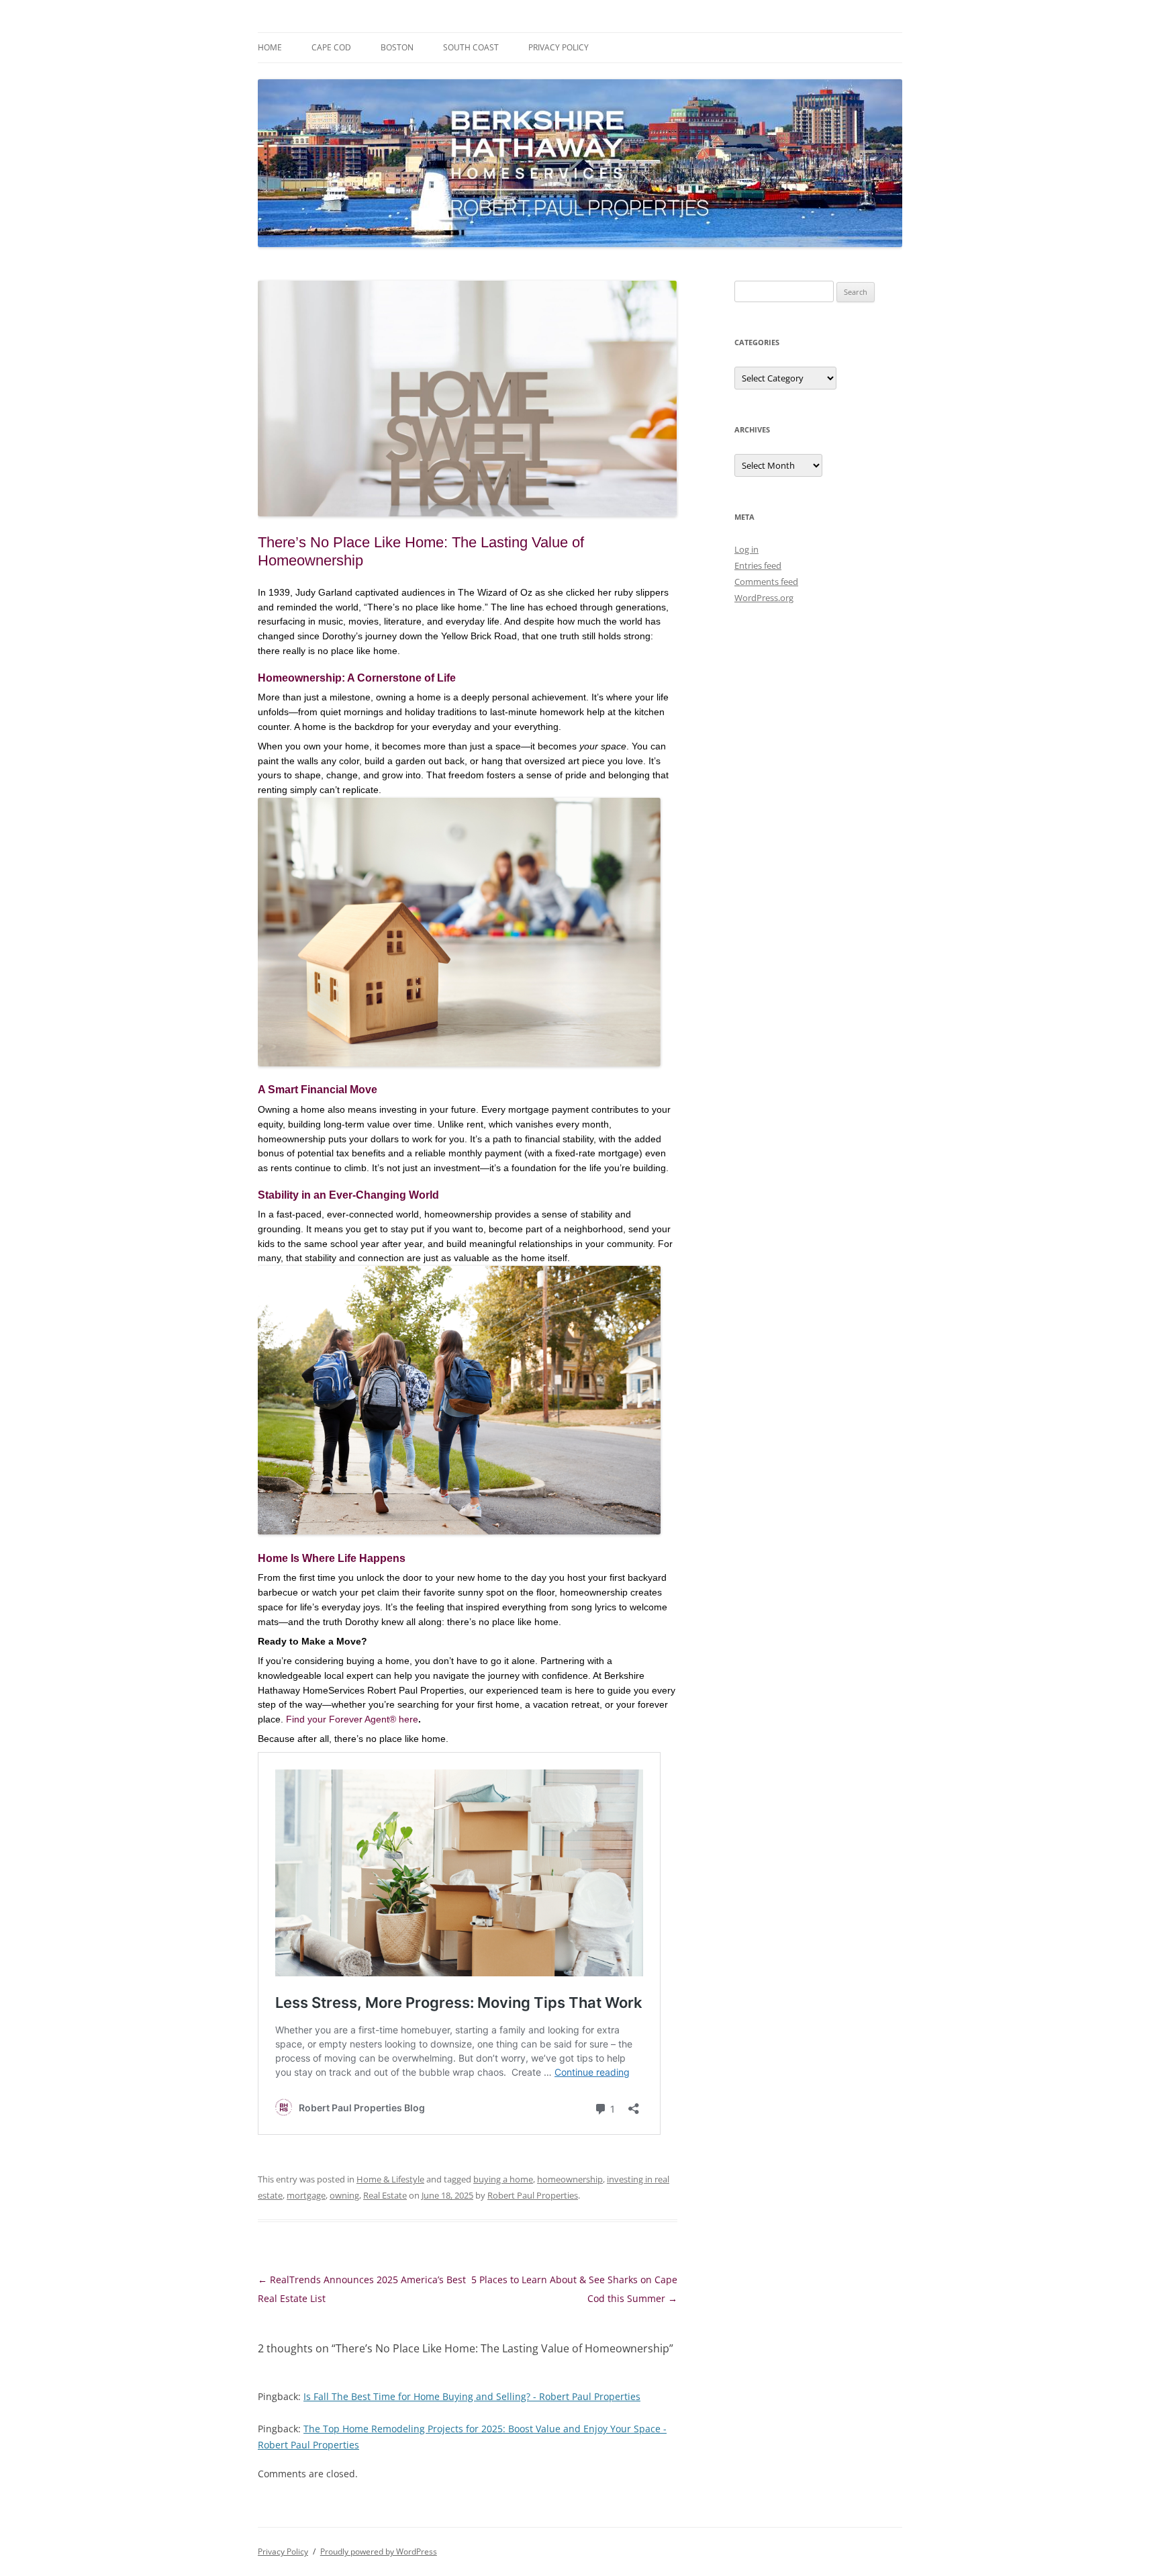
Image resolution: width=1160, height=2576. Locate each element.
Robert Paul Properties (533, 2195)
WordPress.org (764, 598)
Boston (397, 47)
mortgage (306, 2195)
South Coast (471, 47)
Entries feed (758, 565)
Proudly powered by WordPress (379, 2551)
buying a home (503, 2179)
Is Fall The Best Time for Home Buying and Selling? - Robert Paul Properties (472, 2396)
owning (344, 2195)
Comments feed (766, 582)
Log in (746, 549)
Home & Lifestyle (390, 2179)
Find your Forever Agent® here (352, 1719)
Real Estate (385, 2195)
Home (270, 47)
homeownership (570, 2179)
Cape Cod (331, 47)
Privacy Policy (559, 47)
